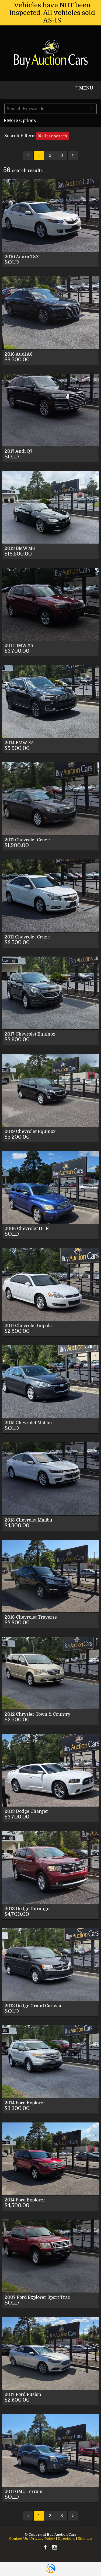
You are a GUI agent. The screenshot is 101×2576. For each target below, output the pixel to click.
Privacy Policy (43, 2539)
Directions (67, 2539)
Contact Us (19, 2539)
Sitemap (85, 2539)
